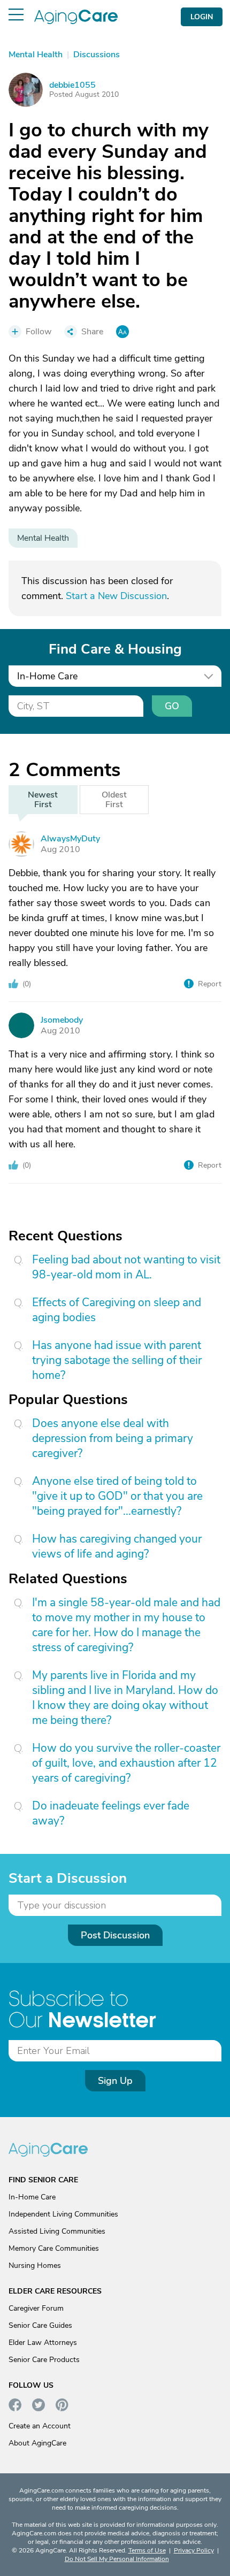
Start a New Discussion (116, 596)
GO (172, 706)
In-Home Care (32, 2197)
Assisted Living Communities (57, 2231)
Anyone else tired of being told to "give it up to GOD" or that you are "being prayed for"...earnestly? (117, 1496)
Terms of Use (147, 2550)
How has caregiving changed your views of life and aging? (117, 1546)
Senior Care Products (44, 2360)
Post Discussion (115, 1935)
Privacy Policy (194, 2550)
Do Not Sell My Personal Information (117, 2559)
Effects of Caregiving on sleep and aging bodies (117, 1310)
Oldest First (114, 800)
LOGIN (202, 17)
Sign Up (115, 2081)
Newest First (43, 800)
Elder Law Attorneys (43, 2343)
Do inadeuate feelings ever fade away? (111, 1813)
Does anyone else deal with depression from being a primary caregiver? (113, 1438)
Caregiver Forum (36, 2308)
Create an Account (40, 2426)
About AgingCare (37, 2443)
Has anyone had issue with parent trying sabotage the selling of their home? (117, 1360)
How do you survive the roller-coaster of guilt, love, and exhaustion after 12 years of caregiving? (126, 1763)
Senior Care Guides (40, 2325)
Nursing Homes (35, 2265)
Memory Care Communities (54, 2248)
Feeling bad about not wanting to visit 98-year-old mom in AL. (126, 1267)
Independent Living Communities (63, 2214)
